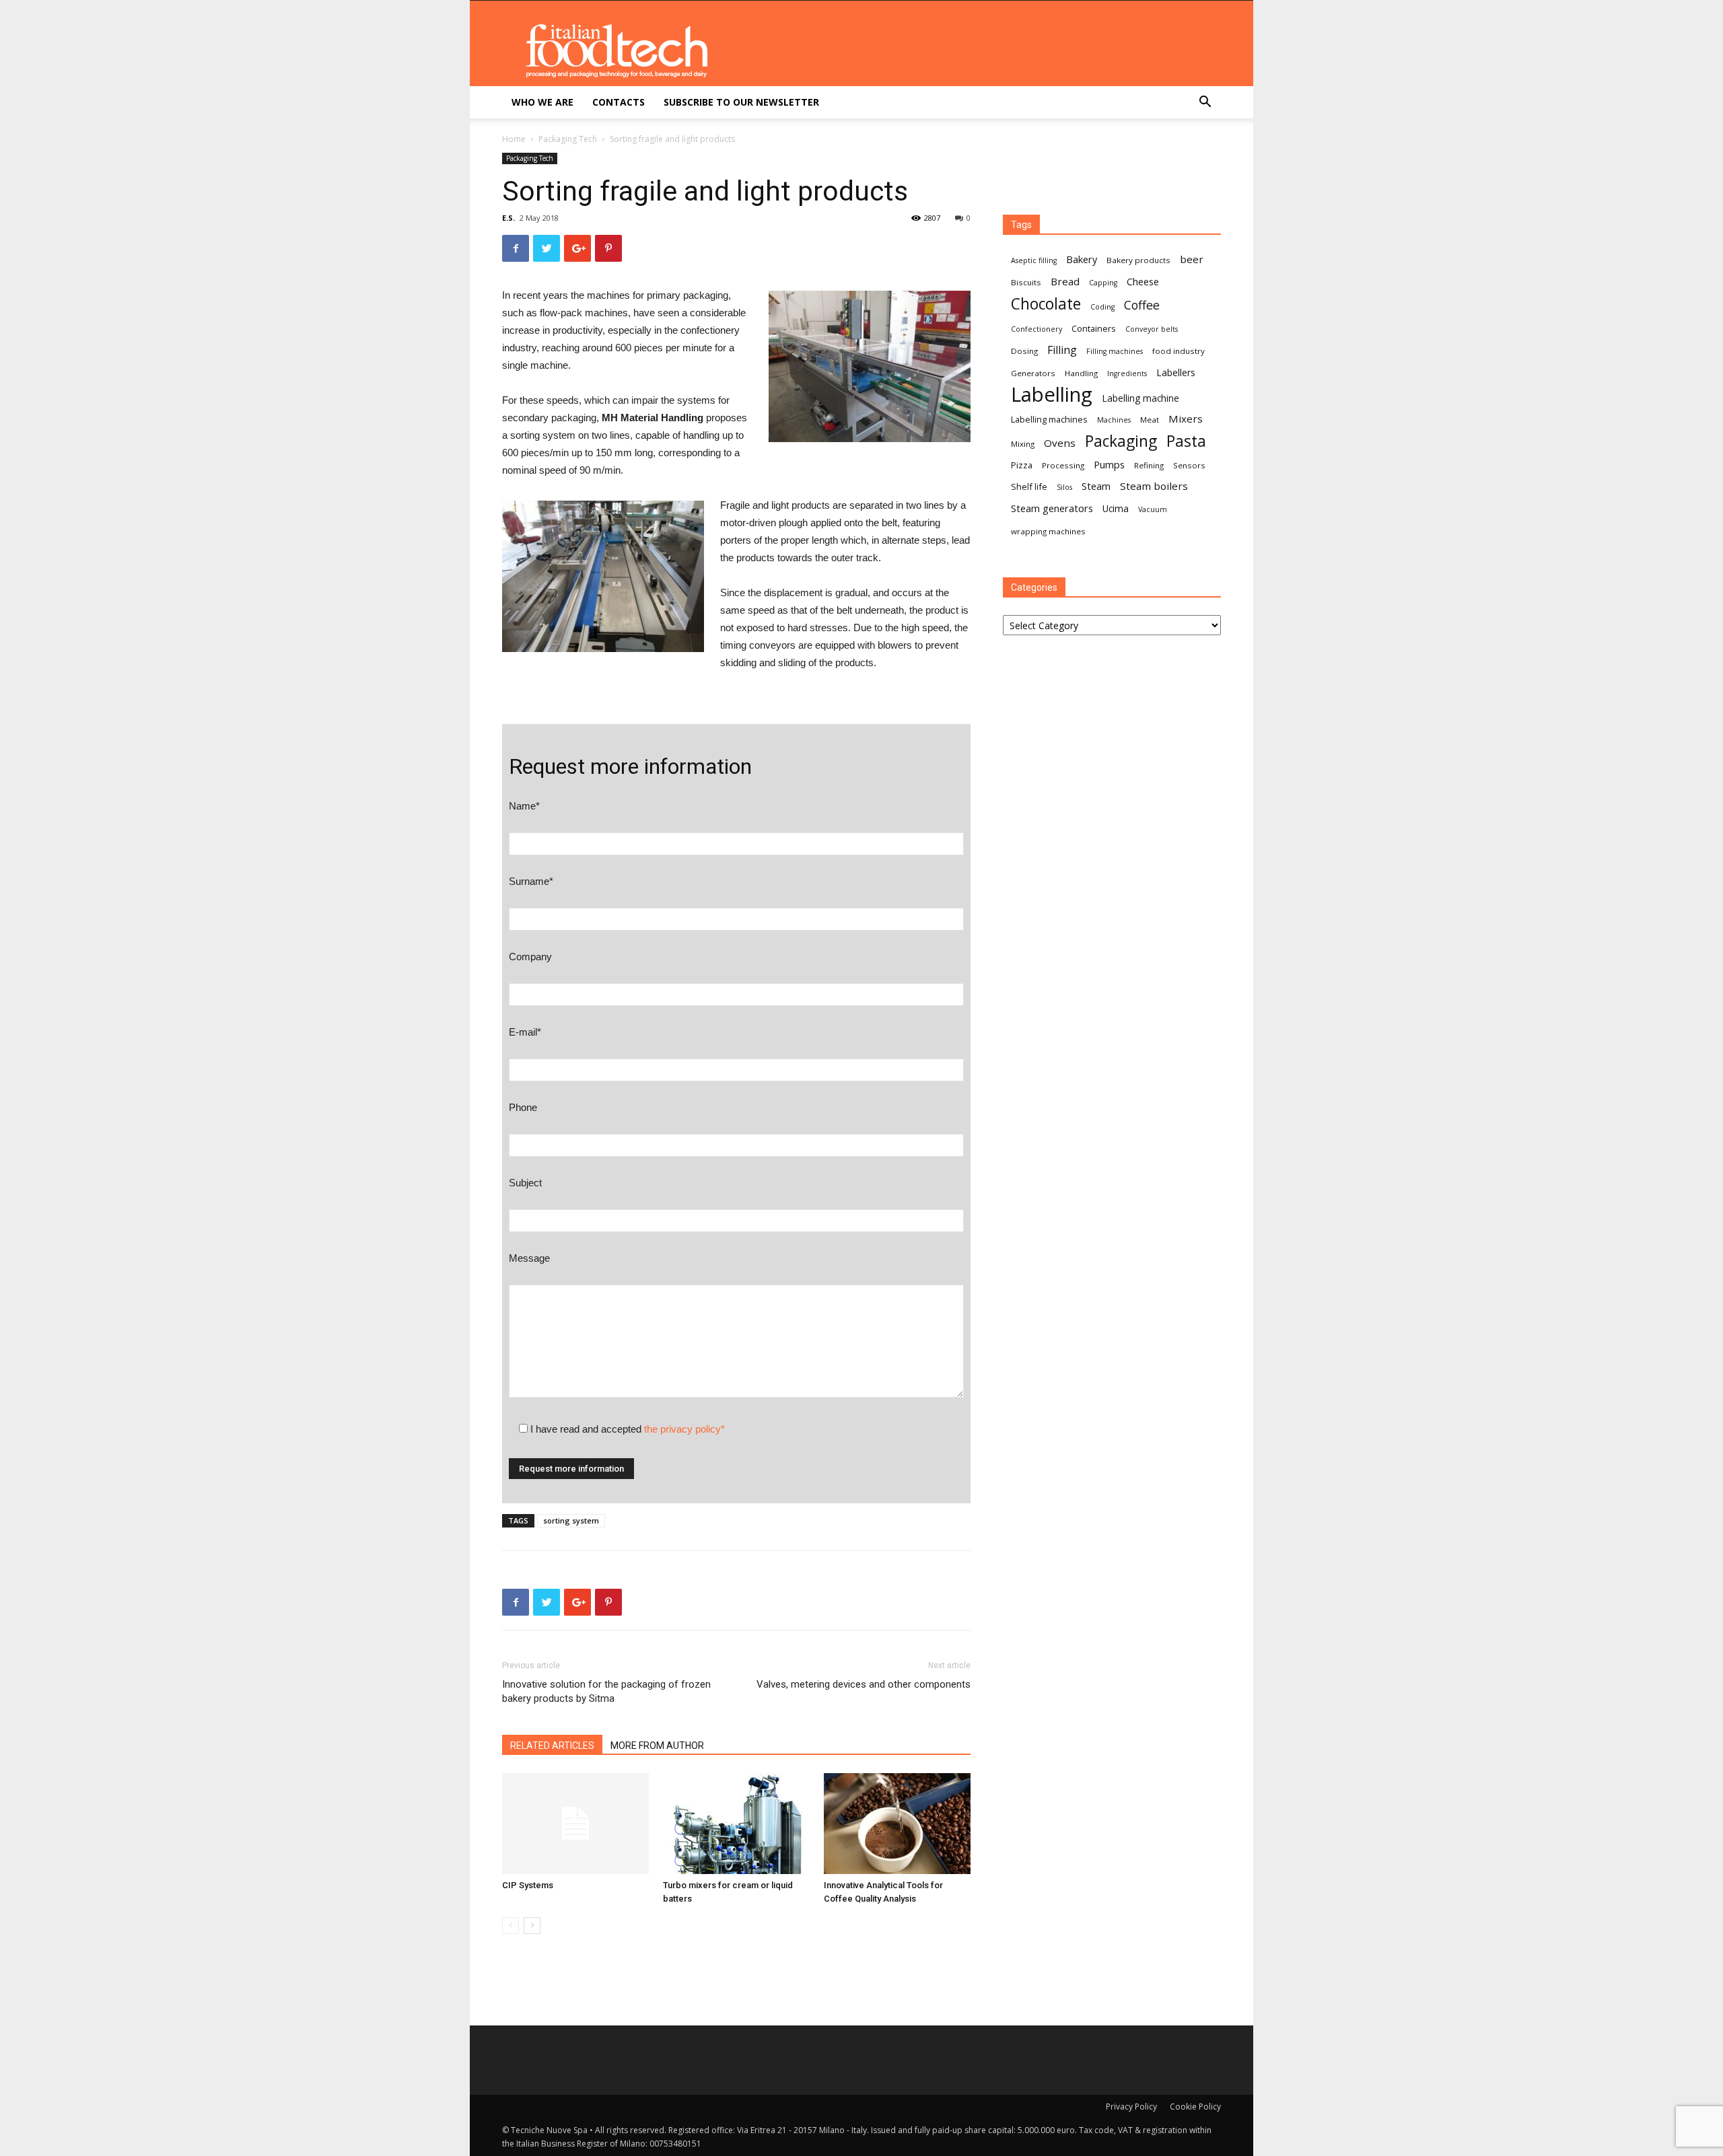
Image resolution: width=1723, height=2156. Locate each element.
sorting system (571, 1520)
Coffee (1142, 305)
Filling (1062, 350)
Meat (1150, 420)
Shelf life (1029, 487)
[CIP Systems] (575, 1824)
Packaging (1121, 441)
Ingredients (1127, 373)
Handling (1081, 373)
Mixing (1023, 444)
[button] (1205, 103)
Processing (1063, 465)
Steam (1096, 486)
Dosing (1024, 351)
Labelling (1052, 395)
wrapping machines (1048, 531)
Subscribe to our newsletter (741, 102)
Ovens (1060, 443)
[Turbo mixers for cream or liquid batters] (736, 1824)
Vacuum (1153, 509)
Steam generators (1052, 508)
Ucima (1116, 508)
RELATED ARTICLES (552, 1746)
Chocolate (1046, 304)
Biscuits (1026, 282)
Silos (1064, 487)
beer (1192, 259)
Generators (1033, 373)
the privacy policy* (684, 1429)
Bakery (1082, 259)
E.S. (508, 218)
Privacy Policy (1131, 2107)
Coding (1102, 307)
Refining (1149, 465)
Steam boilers (1154, 486)
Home (514, 139)
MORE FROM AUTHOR (657, 1746)
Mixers (1186, 419)
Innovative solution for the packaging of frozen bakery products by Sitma (606, 1691)
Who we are (542, 102)
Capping (1103, 283)
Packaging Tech (568, 139)
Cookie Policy (1195, 2107)
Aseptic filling (1034, 260)
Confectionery (1036, 329)
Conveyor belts (1152, 329)
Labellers (1176, 372)
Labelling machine (1140, 398)
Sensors (1189, 465)
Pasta (1186, 441)
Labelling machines (1049, 419)
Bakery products (1138, 260)
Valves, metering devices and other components (864, 1684)
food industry (1179, 351)
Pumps (1109, 464)
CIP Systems (528, 1885)
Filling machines (1115, 351)
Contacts (619, 102)
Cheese (1143, 281)
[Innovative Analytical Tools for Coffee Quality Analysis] (897, 1824)
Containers (1094, 328)
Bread (1065, 281)
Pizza (1022, 465)
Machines (1114, 420)
